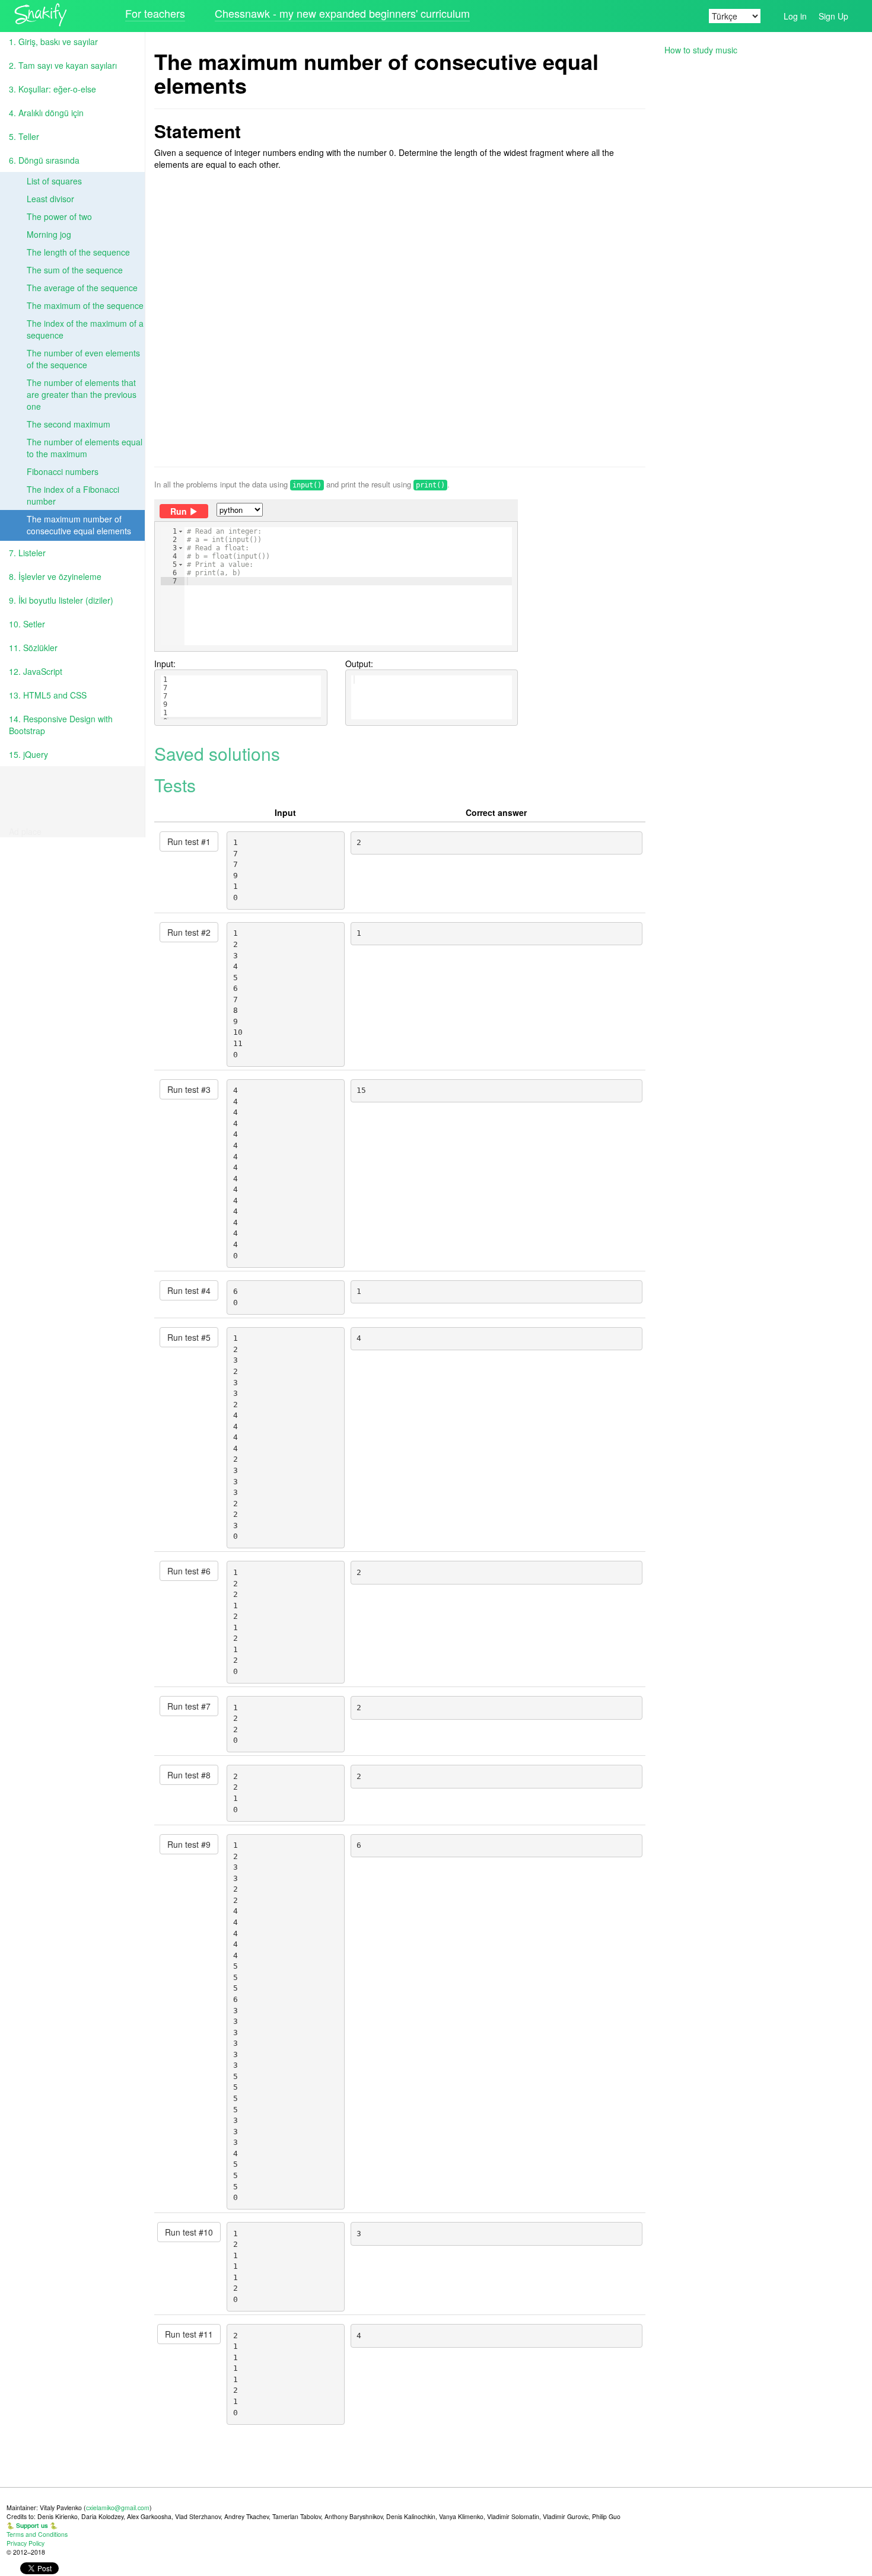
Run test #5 (189, 1337)
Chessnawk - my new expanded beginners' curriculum (342, 13)
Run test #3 (189, 1089)
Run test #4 (189, 1290)
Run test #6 (189, 1571)
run (179, 511)
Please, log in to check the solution (326, 605)
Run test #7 (189, 1706)
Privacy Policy (26, 2543)
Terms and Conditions (37, 2534)
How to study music (701, 50)
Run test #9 (189, 1844)
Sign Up (833, 16)
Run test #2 (189, 932)
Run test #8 (189, 1775)
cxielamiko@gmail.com (118, 2508)
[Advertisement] (400, 318)
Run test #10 (189, 2232)
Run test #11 (189, 2334)
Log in (795, 16)
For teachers (155, 13)
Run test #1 (189, 841)
